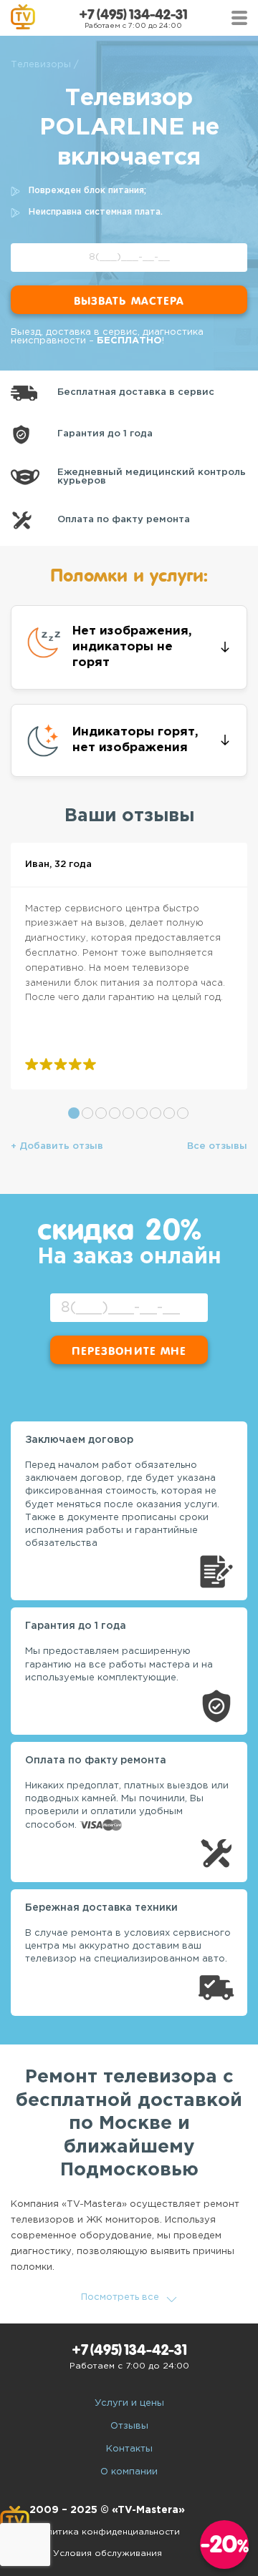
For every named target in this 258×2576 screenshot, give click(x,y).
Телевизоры (41, 65)
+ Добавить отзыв (57, 1146)
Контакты (129, 2449)
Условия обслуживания (107, 2553)
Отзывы (129, 2426)
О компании (129, 2472)
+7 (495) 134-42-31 (133, 15)
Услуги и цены (129, 2403)
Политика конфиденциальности (107, 2532)
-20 (225, 2544)
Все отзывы (217, 1146)
